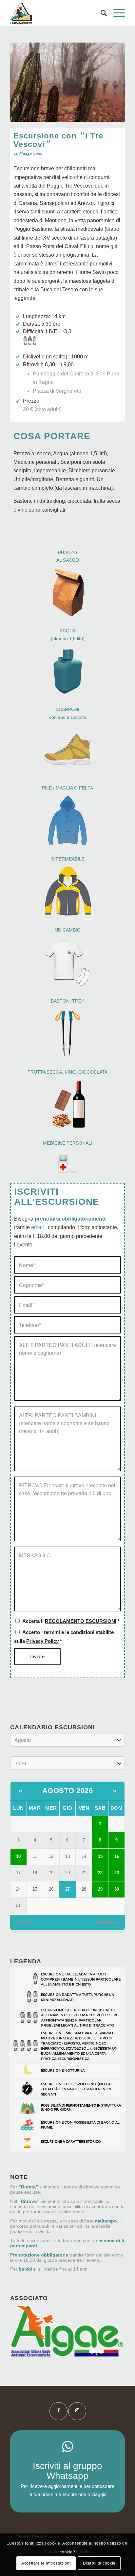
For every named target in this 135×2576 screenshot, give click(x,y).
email (38, 1227)
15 (100, 1856)
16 (117, 1856)
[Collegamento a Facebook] (58, 2411)
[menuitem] (100, 13)
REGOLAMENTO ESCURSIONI (81, 1621)
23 (117, 1873)
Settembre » (108, 1922)
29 (100, 1889)
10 (18, 1856)
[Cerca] (100, 13)
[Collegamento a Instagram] (77, 2411)
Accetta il (71, 1621)
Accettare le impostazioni (46, 2563)
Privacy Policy (42, 1641)
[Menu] (116, 13)
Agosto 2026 (68, 1791)
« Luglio (23, 1922)
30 (117, 1889)
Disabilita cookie (99, 2563)
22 (100, 1873)
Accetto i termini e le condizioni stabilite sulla (64, 1637)
